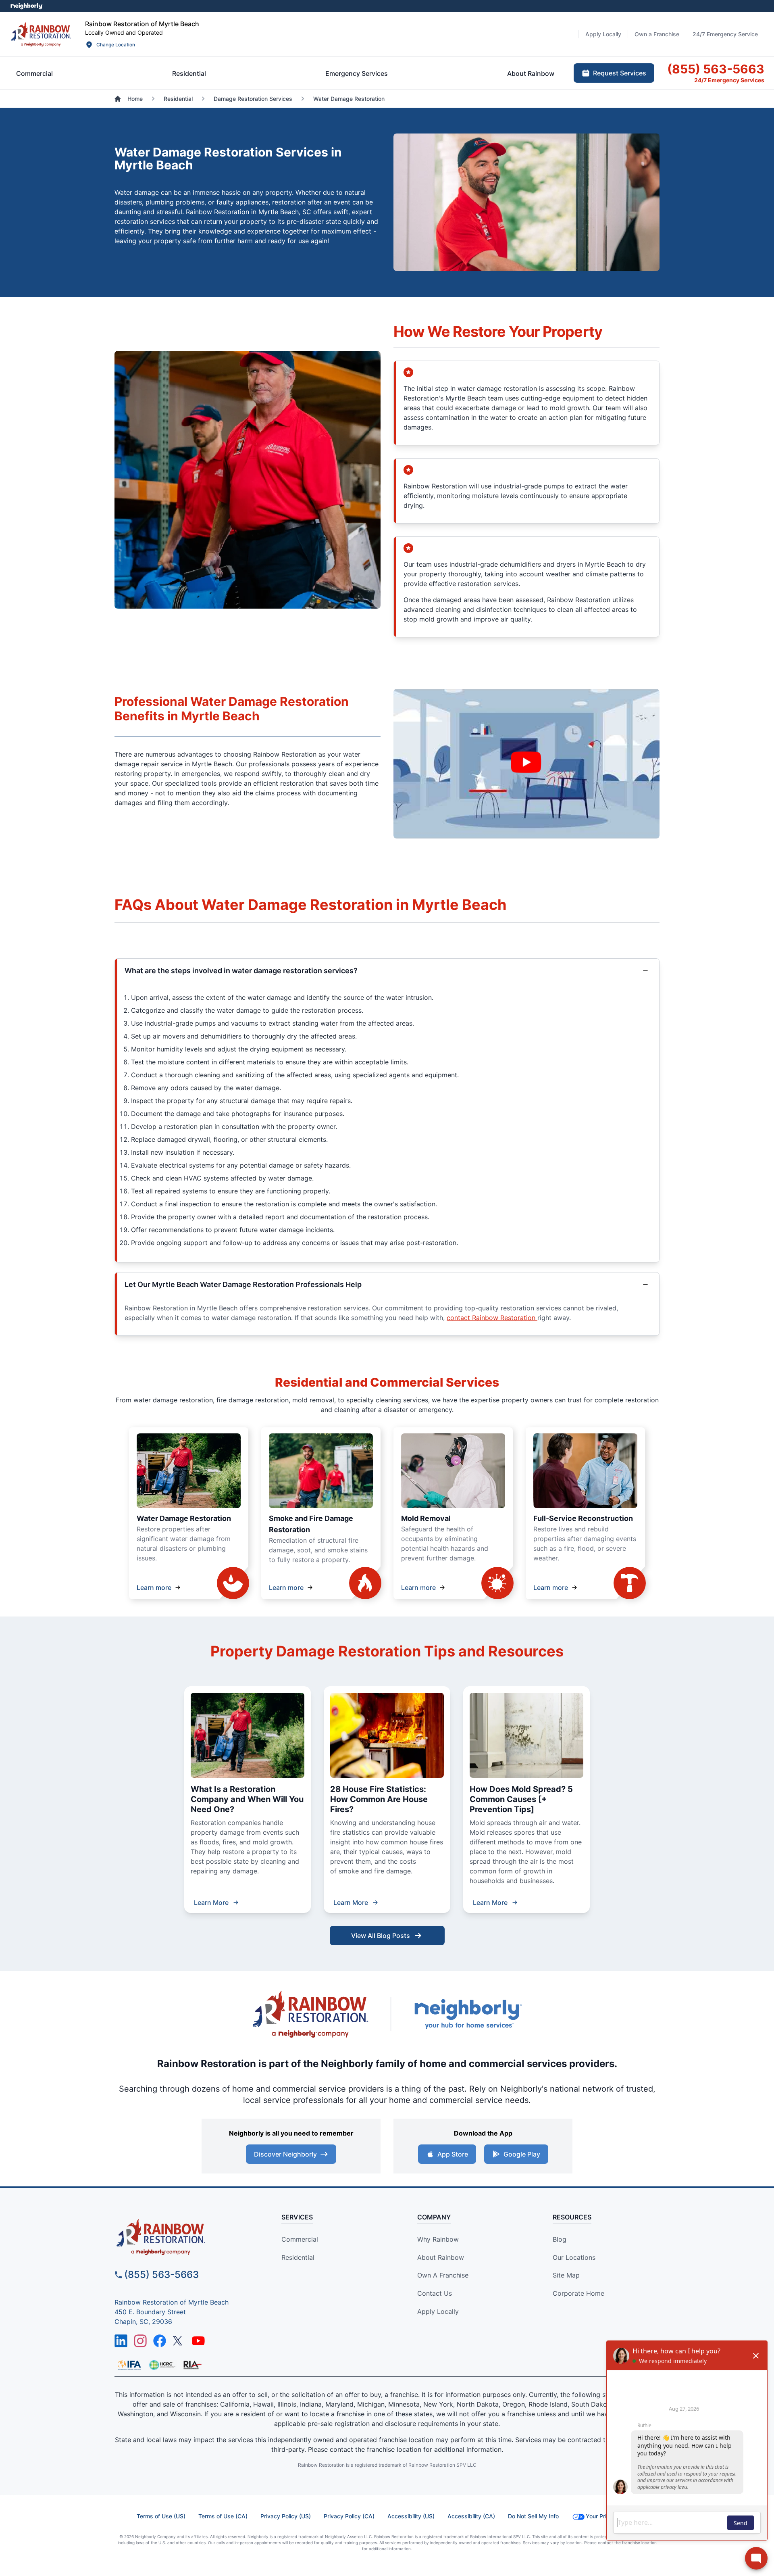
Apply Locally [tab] (603, 34)
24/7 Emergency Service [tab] (725, 34)
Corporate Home (578, 2293)
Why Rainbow (438, 2239)
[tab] (34, 73)
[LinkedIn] (121, 2341)
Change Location (116, 45)
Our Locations (574, 2257)
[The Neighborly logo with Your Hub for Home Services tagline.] (468, 2014)
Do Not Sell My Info (533, 2516)
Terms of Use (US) (161, 2516)
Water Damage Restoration (184, 1518)
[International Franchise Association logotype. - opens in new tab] (162, 2365)
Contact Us (435, 2293)
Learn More (211, 1902)
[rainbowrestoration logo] (184, 2237)
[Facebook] (160, 2341)
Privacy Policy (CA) (349, 2516)
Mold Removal (426, 1518)
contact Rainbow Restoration (492, 1318)
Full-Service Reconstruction (583, 1518)
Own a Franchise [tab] (657, 34)
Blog (560, 2239)
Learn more (154, 1587)
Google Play (522, 2154)
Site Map (566, 2275)
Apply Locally (438, 2311)
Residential (298, 2257)
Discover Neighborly (285, 2154)
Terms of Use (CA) (223, 2516)
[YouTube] (198, 2341)
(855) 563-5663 (161, 2275)
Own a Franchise (443, 2275)
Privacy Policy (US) (286, 2516)
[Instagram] (140, 2341)
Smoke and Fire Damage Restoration (311, 1524)
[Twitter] (179, 2341)
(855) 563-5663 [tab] (716, 69)
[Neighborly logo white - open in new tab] (26, 6)
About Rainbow (441, 2257)
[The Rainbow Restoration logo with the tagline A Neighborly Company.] (310, 2014)
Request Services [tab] (620, 73)
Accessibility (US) (411, 2516)
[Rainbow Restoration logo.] (41, 34)
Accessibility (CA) (471, 2516)
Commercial (300, 2239)
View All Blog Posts (381, 1936)
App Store (453, 2154)
